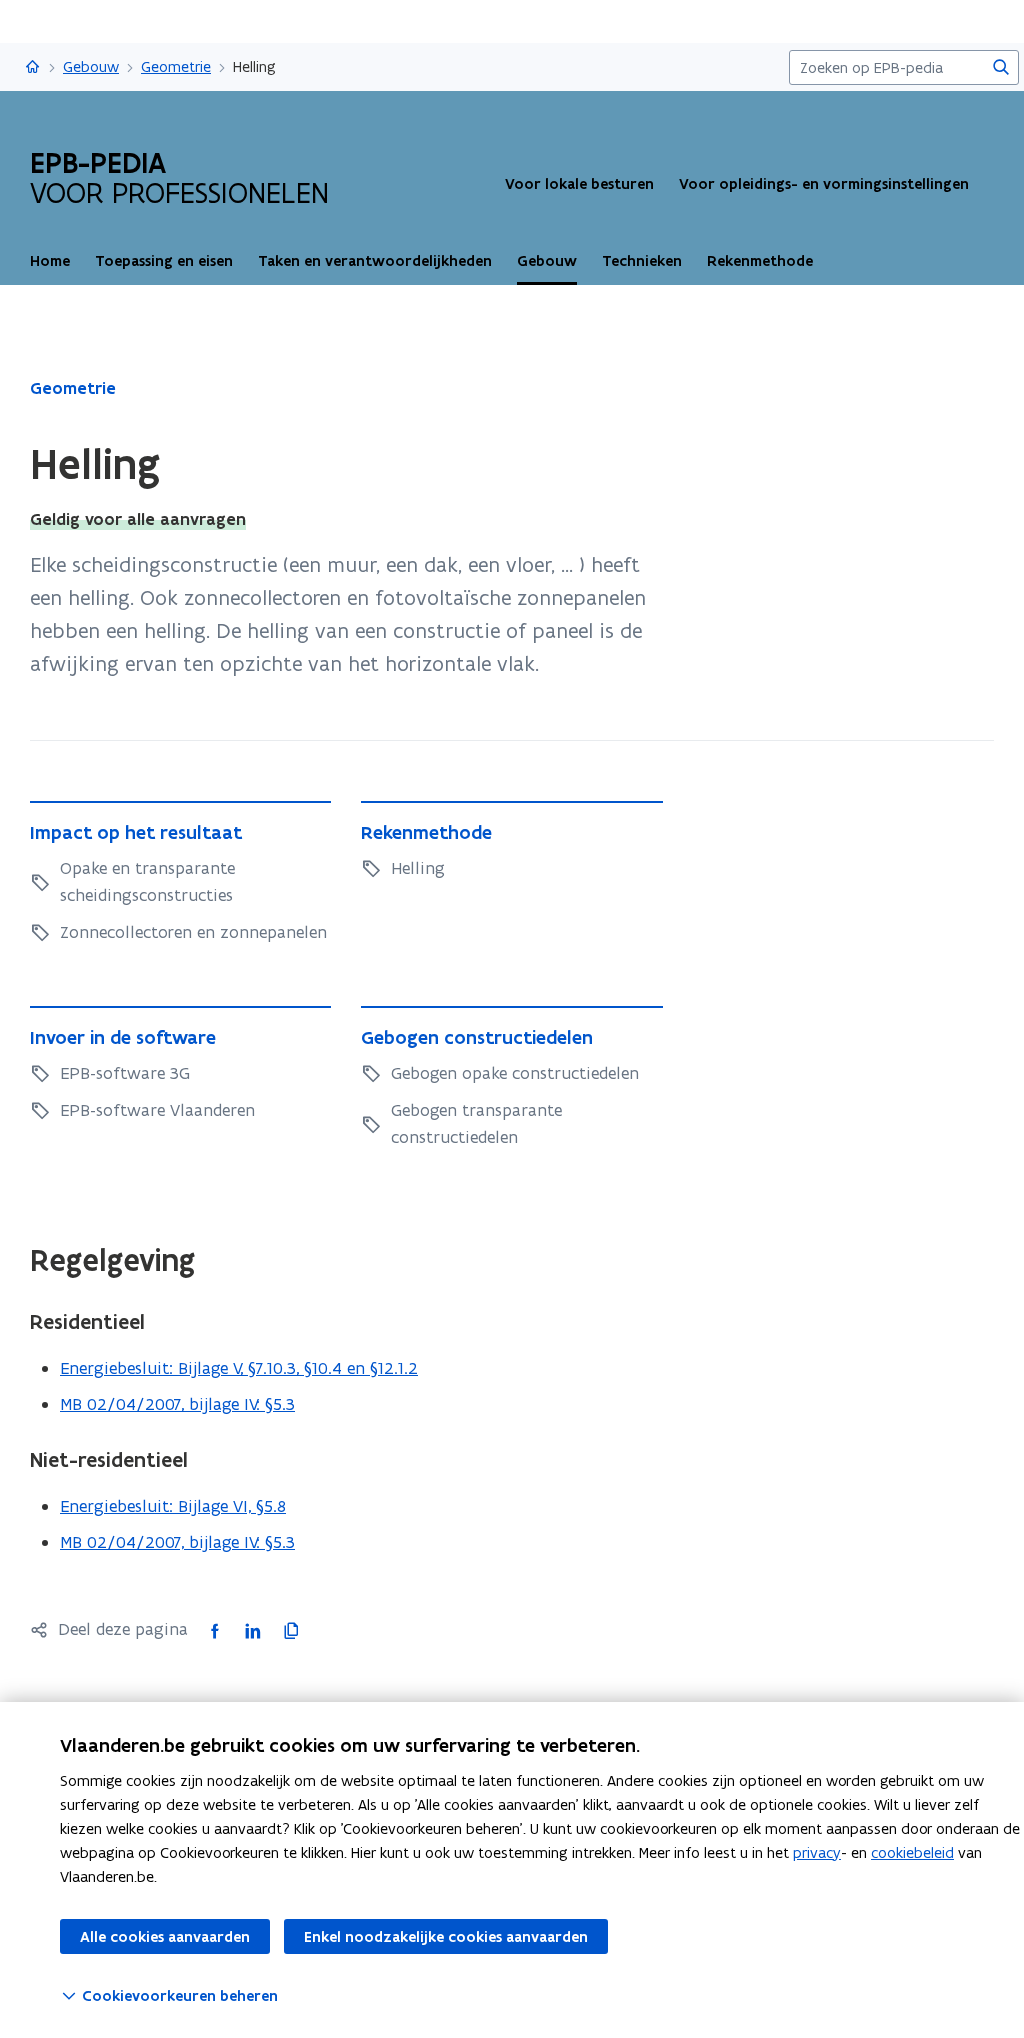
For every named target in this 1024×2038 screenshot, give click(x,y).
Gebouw (91, 66)
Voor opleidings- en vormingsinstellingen (824, 184)
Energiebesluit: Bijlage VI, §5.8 (173, 1506)
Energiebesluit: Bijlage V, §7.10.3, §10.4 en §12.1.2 (239, 1368)
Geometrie (176, 66)
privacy (817, 1852)
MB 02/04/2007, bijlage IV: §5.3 (177, 1404)
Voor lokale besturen (579, 184)
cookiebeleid (912, 1852)
